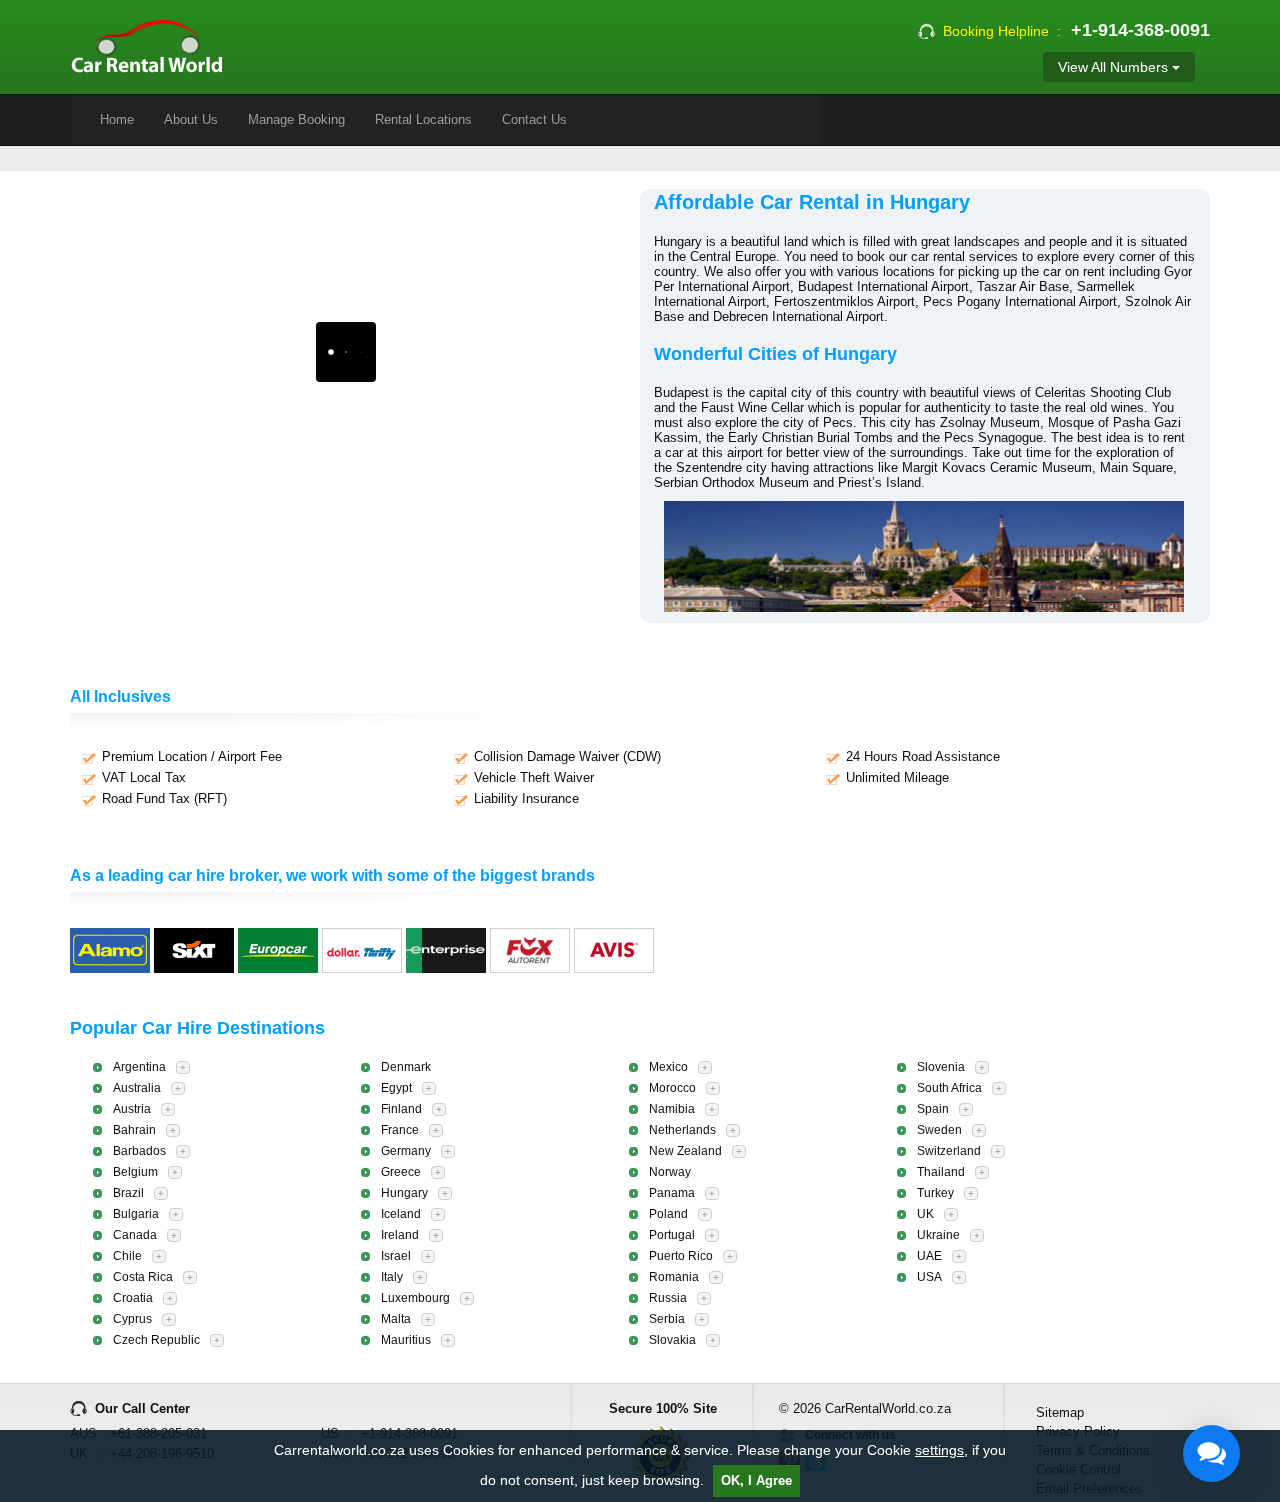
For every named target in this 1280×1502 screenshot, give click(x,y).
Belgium (135, 1172)
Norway (670, 1172)
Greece (401, 1172)
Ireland (400, 1235)
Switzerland (949, 1151)
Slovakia (672, 1340)
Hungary (404, 1193)
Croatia (133, 1298)
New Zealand (685, 1151)
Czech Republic (156, 1340)
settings (939, 1450)
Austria (132, 1109)
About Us (191, 119)
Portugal (672, 1235)
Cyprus (132, 1319)
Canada (135, 1235)
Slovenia (941, 1067)
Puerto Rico (681, 1256)
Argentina (139, 1067)
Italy (392, 1277)
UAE (929, 1256)
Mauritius (406, 1340)
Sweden (939, 1130)
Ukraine (938, 1235)
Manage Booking (296, 119)
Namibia (672, 1109)
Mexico (668, 1067)
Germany (406, 1151)
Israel (396, 1256)
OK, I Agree (756, 1480)
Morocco (672, 1088)
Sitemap (1060, 1412)
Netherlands (682, 1130)
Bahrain (134, 1130)
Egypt (396, 1088)
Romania (674, 1277)
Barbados (139, 1151)
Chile (127, 1256)
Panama (672, 1193)
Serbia (667, 1319)
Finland (401, 1109)
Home (117, 119)
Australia (137, 1088)
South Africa (949, 1088)
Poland (668, 1214)
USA (929, 1277)
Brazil (128, 1193)
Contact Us (534, 119)
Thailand (941, 1172)
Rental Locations (423, 119)
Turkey (935, 1193)
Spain (933, 1109)
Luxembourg (415, 1298)
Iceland (401, 1214)
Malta (396, 1319)
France (400, 1130)
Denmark (406, 1067)
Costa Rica (143, 1277)
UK (925, 1214)
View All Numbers (1115, 67)
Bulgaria (136, 1214)
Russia (668, 1298)
